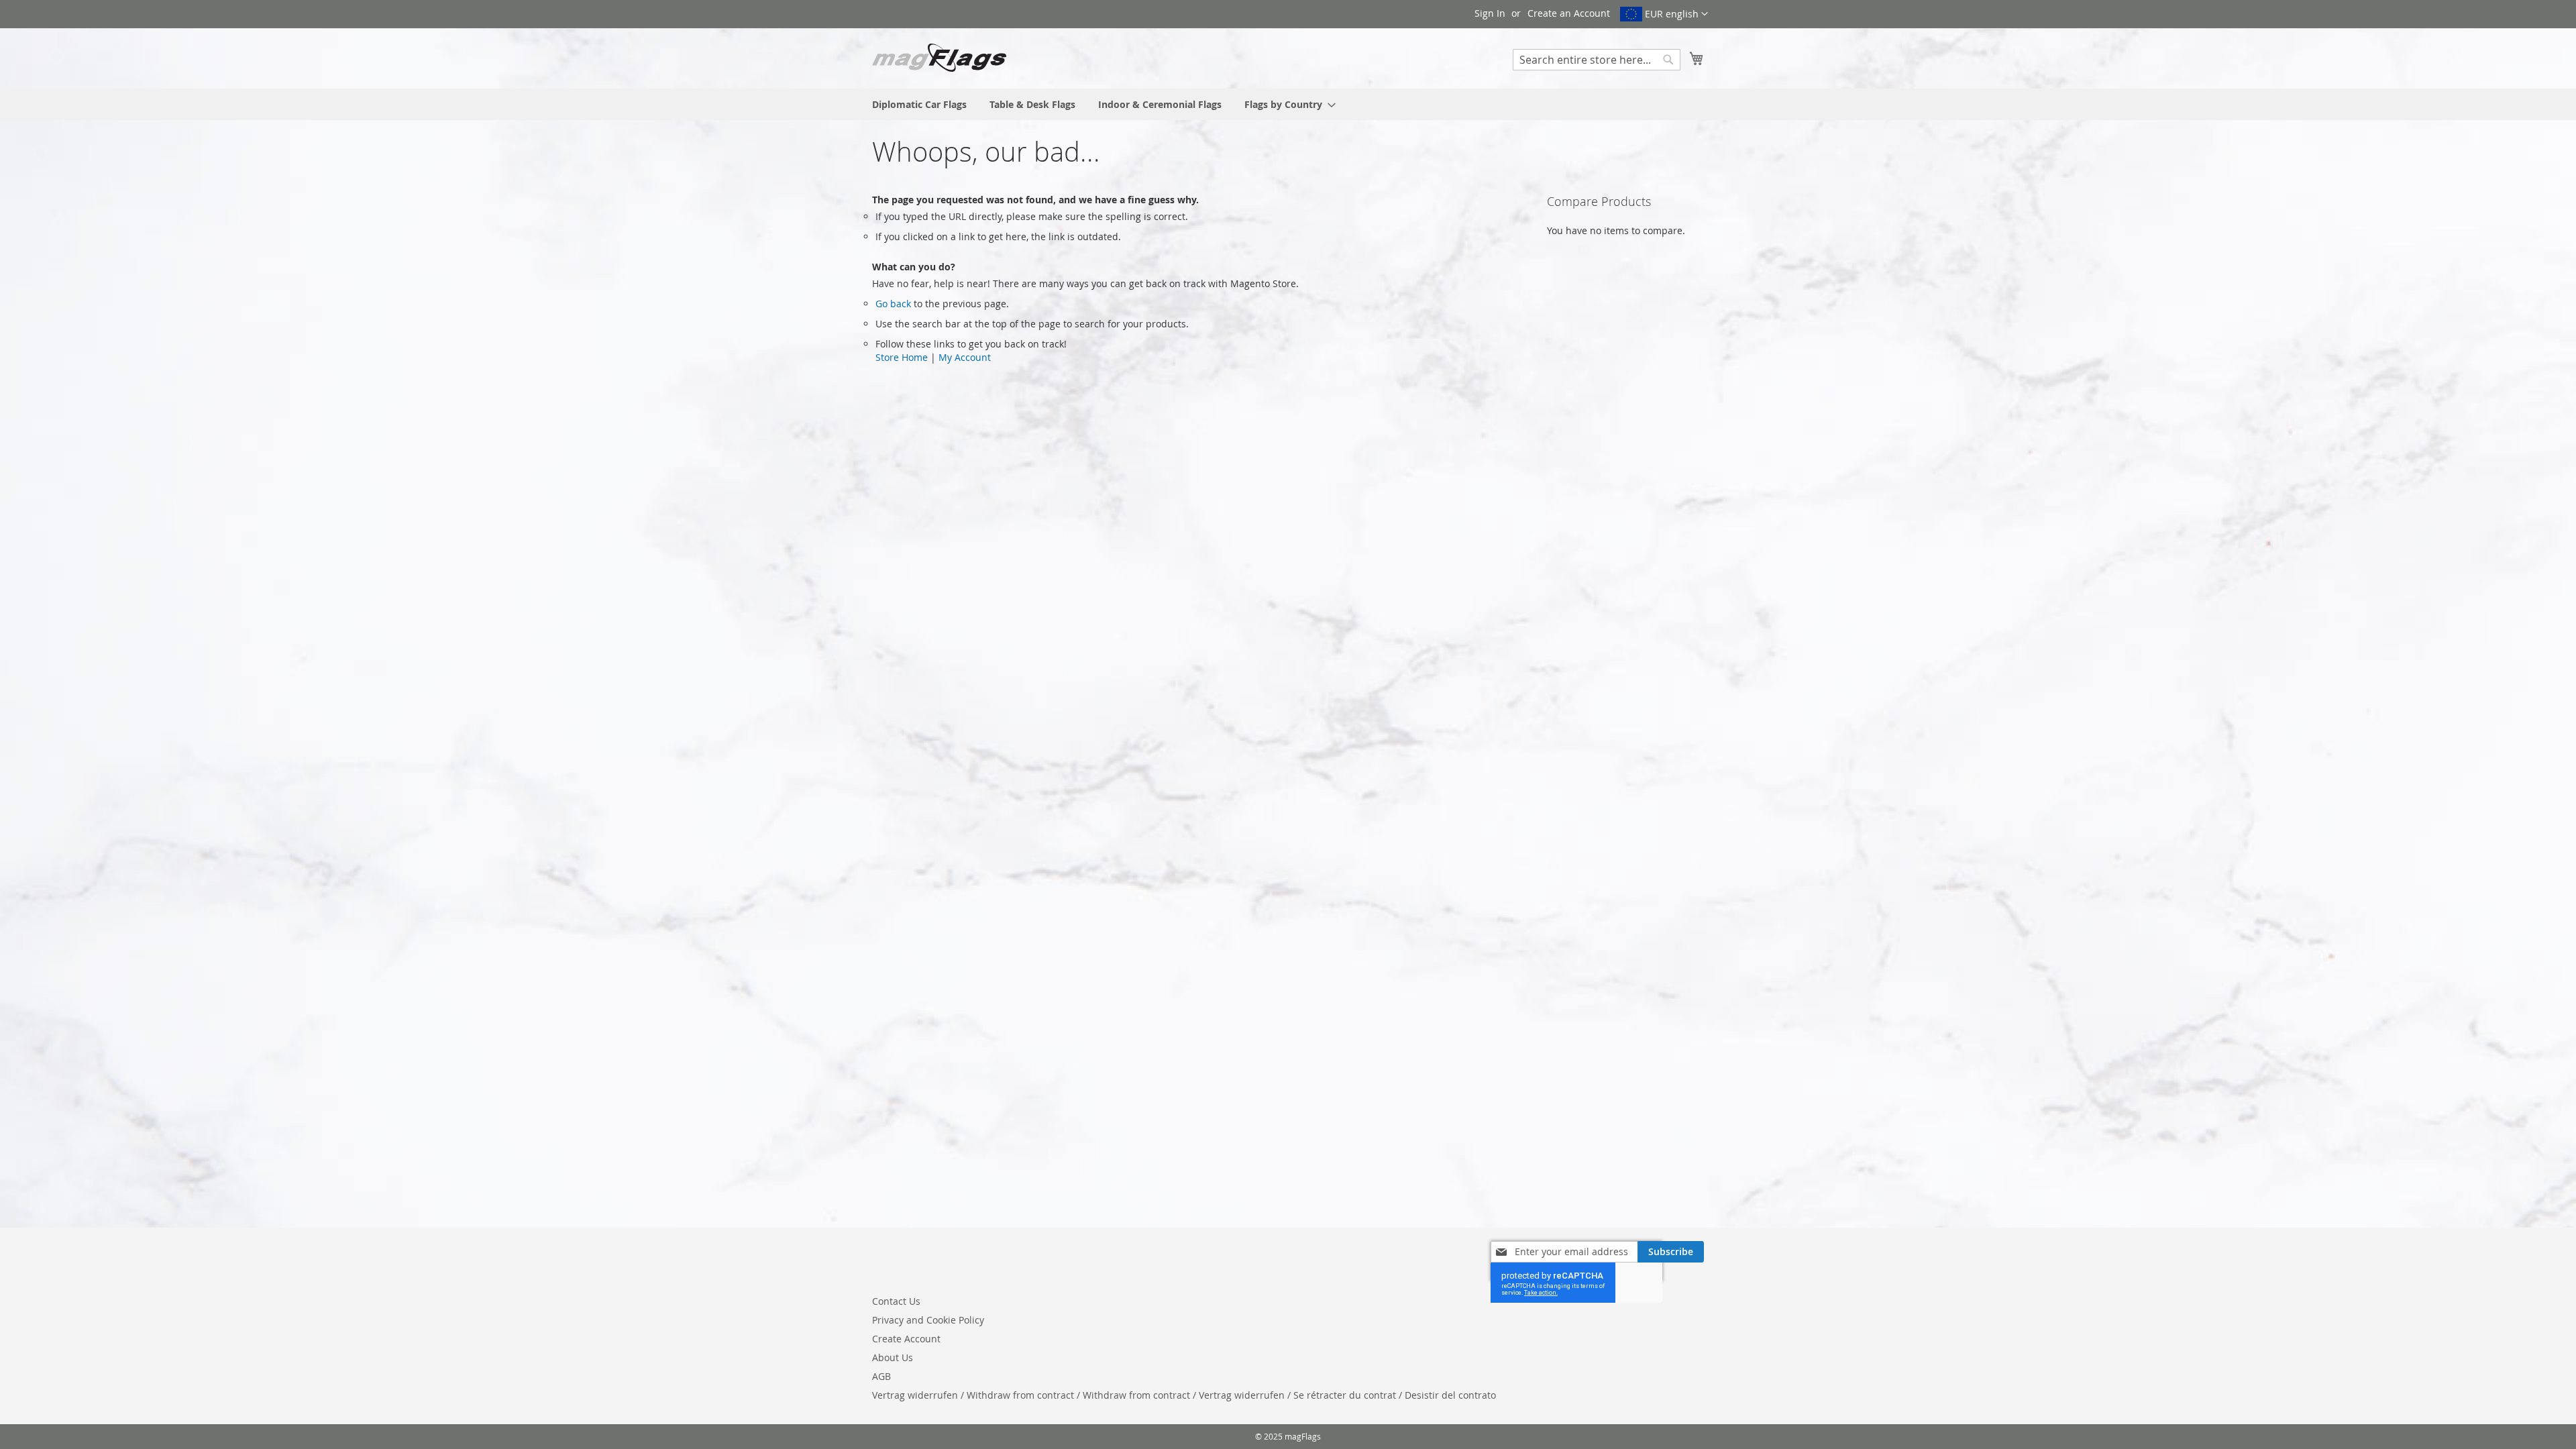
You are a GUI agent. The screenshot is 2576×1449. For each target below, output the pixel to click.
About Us (893, 1357)
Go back (893, 304)
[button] (1664, 14)
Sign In (1490, 13)
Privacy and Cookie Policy (928, 1320)
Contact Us (896, 1301)
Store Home (902, 357)
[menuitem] (919, 104)
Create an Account (1569, 13)
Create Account (906, 1339)
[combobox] (1597, 60)
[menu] (1288, 104)
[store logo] (939, 58)
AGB (881, 1376)
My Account (965, 357)
